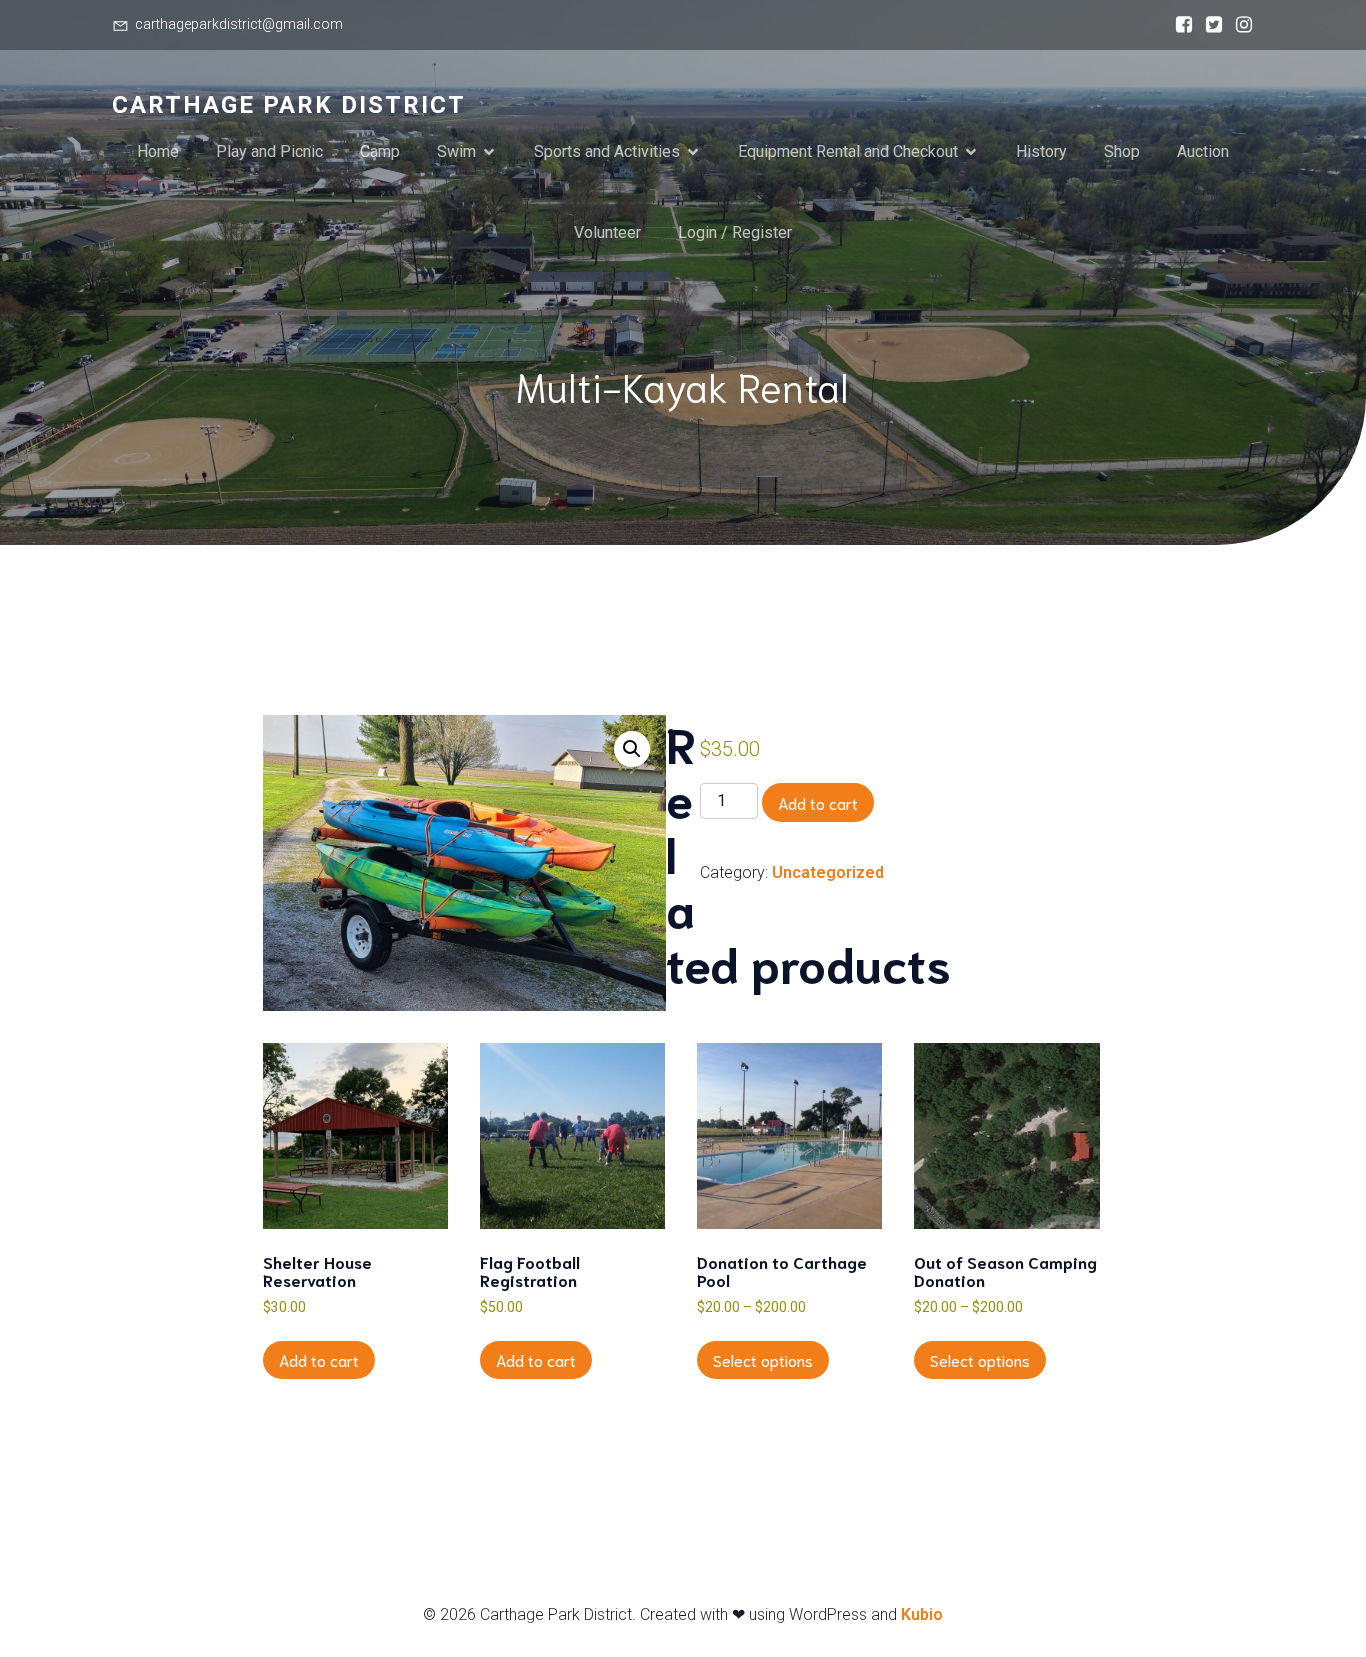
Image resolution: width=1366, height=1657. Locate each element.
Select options (763, 1359)
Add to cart (818, 802)
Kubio (922, 1614)
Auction (1203, 151)
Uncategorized (828, 872)
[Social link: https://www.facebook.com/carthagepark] (1179, 25)
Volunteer (607, 232)
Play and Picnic (269, 151)
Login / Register (735, 232)
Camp (380, 151)
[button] (632, 749)
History (1041, 151)
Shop (1122, 151)
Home (158, 151)
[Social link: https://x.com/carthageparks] (1209, 25)
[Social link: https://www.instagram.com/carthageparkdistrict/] (1239, 25)
